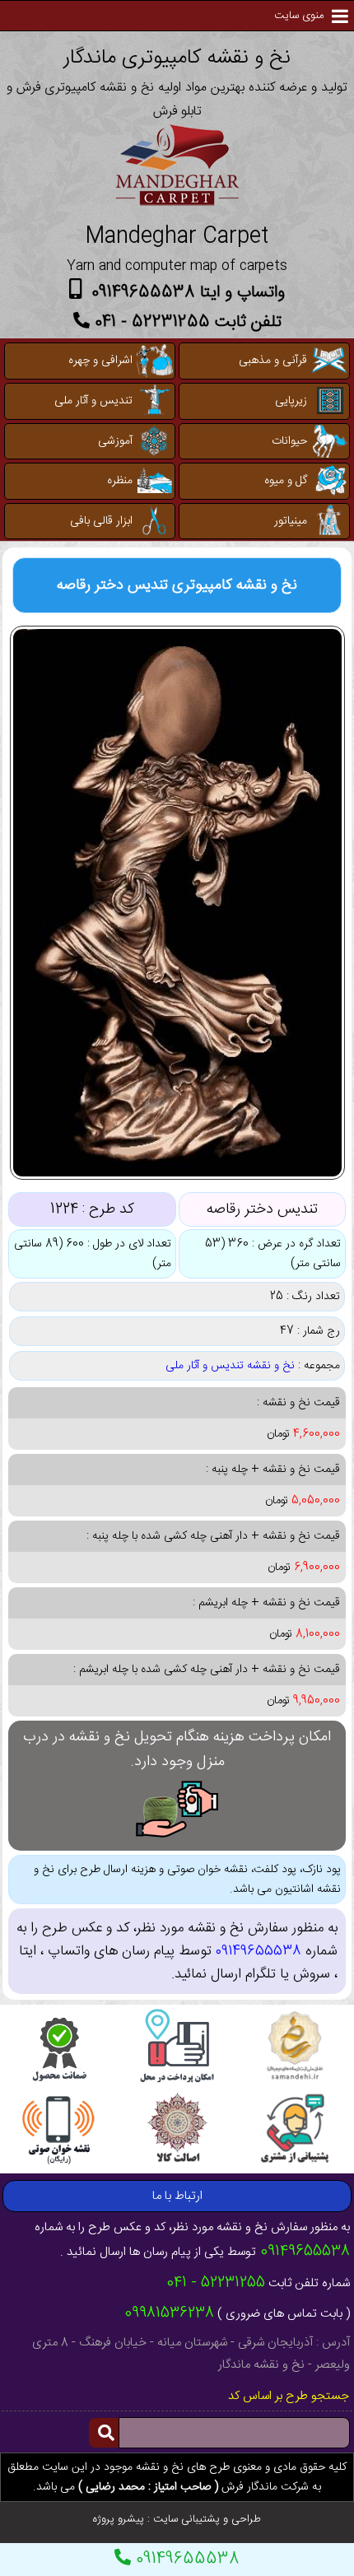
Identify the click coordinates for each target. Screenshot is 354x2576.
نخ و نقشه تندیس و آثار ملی (230, 1366)
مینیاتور (291, 521)
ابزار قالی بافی (101, 521)
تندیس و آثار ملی (93, 401)
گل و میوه (286, 481)
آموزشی (115, 441)
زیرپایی (291, 401)
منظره (120, 481)
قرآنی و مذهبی (273, 361)
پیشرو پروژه (119, 2519)
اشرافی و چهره (100, 361)
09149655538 (185, 2559)
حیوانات (289, 441)
